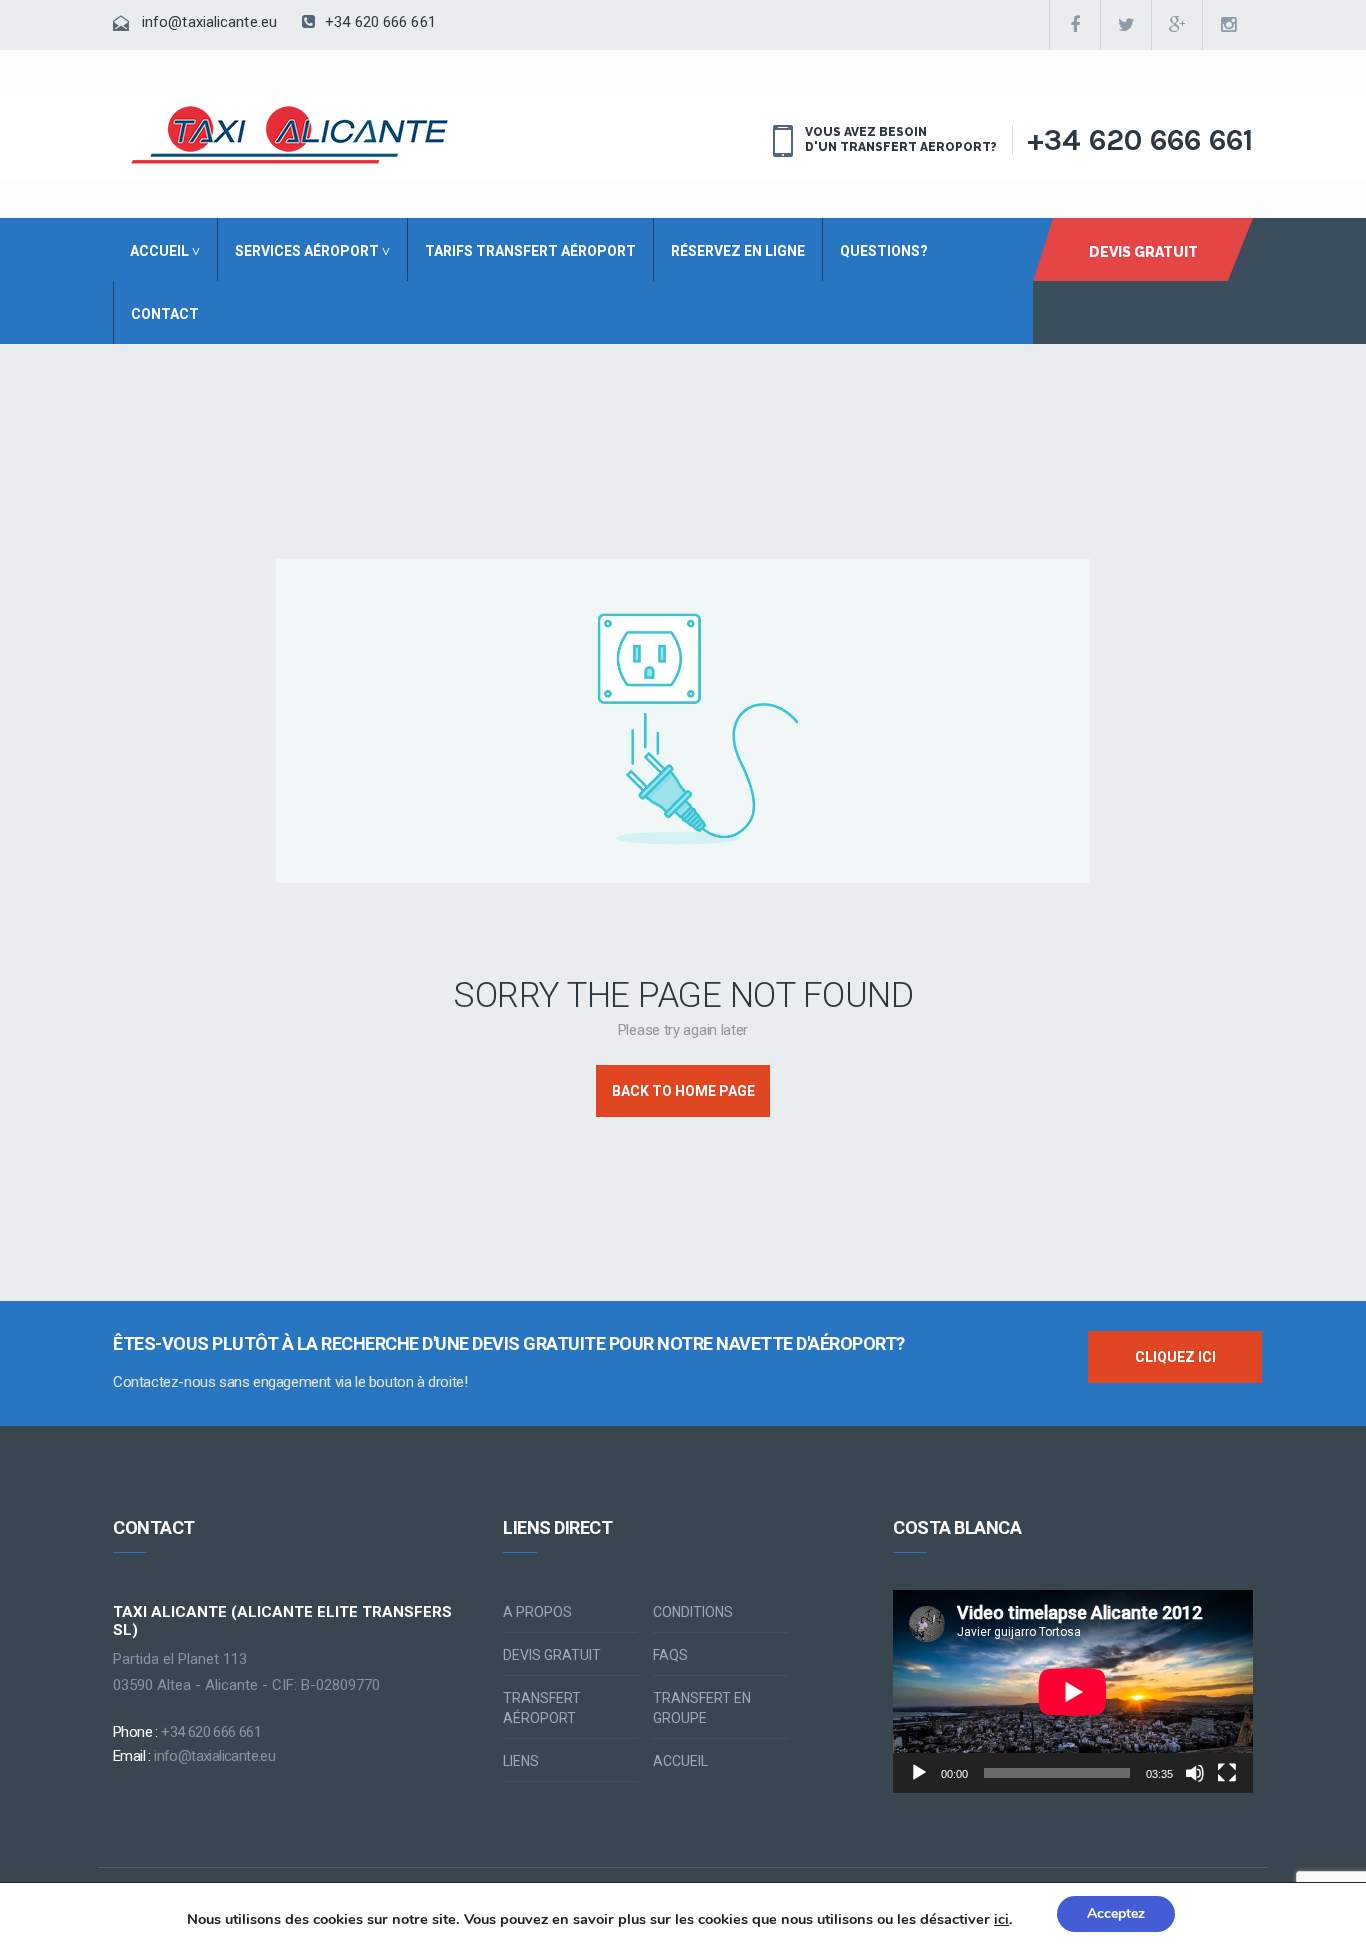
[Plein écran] (1227, 1773)
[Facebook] (1075, 25)
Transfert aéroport (542, 1708)
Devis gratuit (552, 1655)
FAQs (670, 1655)
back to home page (683, 1091)
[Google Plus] (1177, 25)
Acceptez (1116, 1913)
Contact (165, 314)
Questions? (884, 251)
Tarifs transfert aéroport (530, 251)
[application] (1073, 1691)
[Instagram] (1228, 25)
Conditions (693, 1612)
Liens (521, 1761)
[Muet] (1195, 1773)
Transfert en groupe (702, 1708)
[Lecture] (919, 1773)
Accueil (680, 1761)
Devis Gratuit (1143, 252)
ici (1001, 1920)
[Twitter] (1126, 25)
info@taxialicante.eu (209, 22)
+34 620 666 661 (378, 22)
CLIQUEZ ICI (1175, 1357)
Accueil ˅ (165, 251)
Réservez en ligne (738, 251)
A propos (537, 1612)
